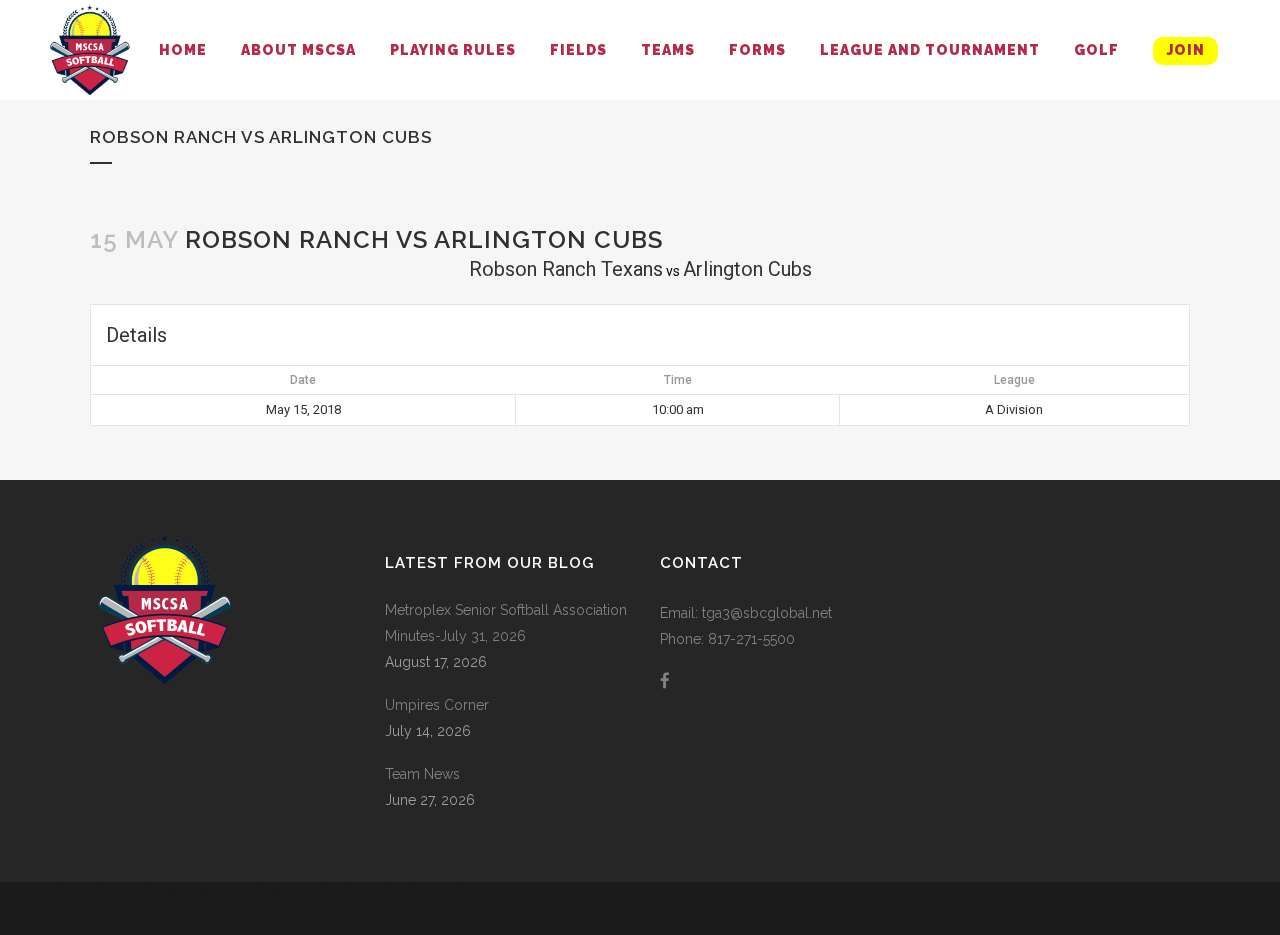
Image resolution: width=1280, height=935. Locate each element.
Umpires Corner (437, 705)
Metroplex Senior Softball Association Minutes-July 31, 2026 (506, 623)
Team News (422, 774)
